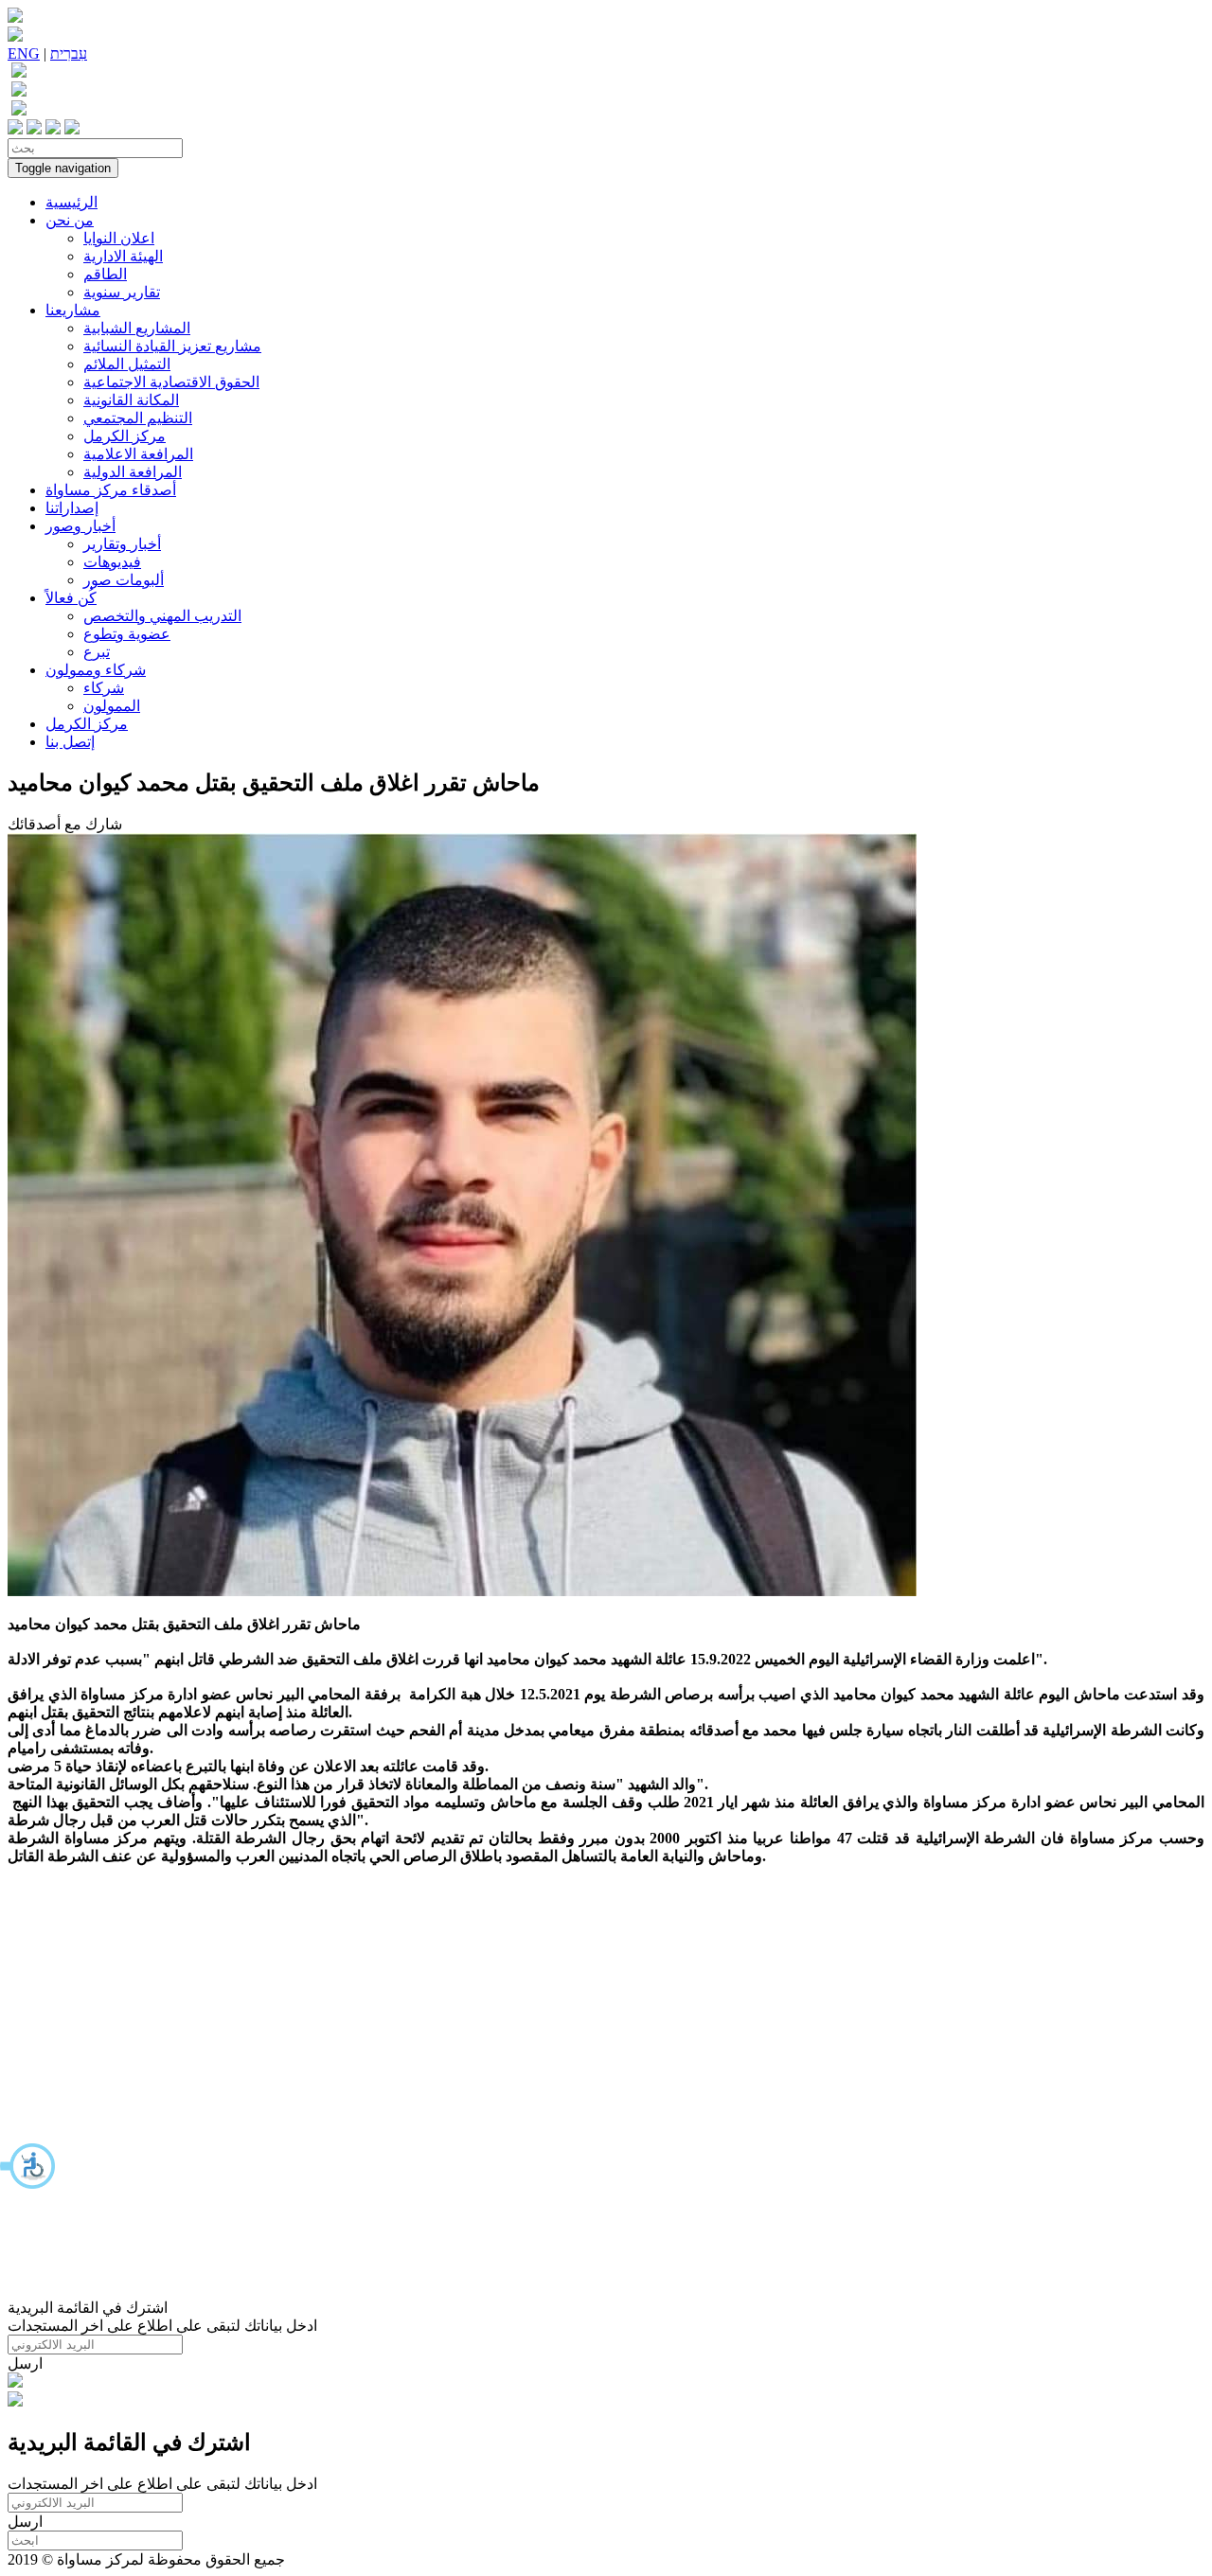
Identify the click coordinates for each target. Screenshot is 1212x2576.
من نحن (70, 220)
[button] (28, 2166)
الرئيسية (71, 202)
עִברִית (69, 53)
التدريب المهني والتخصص (162, 616)
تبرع (97, 652)
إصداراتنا (72, 508)
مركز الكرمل (125, 436)
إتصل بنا (70, 742)
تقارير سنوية (122, 292)
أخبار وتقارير (122, 544)
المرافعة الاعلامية (138, 454)
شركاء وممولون (96, 670)
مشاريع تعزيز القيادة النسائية (172, 346)
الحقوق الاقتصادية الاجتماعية (171, 382)
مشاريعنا (73, 310)
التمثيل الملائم (127, 364)
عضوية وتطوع (127, 634)
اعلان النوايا (119, 238)
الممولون (112, 706)
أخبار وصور (80, 526)
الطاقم (105, 274)
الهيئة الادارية (123, 256)
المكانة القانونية (131, 400)
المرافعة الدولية (133, 472)
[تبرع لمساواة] (15, 2382)
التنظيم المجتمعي (138, 418)
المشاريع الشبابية (137, 328)
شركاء (104, 688)
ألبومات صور (124, 580)
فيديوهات (112, 562)
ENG (24, 53)
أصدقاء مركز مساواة (111, 490)
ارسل (25, 2363)
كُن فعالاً (71, 598)
